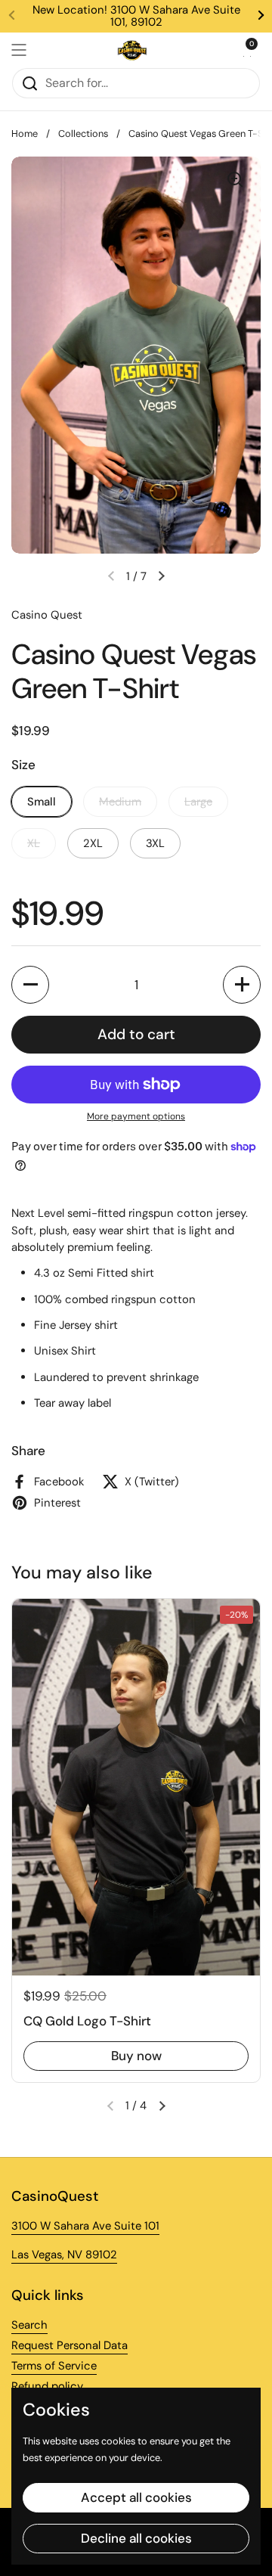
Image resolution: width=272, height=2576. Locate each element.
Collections (83, 133)
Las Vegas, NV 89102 (64, 2255)
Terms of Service (54, 2366)
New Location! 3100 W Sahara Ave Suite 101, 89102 (136, 16)
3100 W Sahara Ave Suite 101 (85, 2226)
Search (29, 2325)
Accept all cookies (136, 2497)
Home (25, 133)
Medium (120, 802)
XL (34, 843)
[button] (246, 50)
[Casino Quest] (132, 50)
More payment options (136, 1116)
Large (198, 802)
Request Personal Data (70, 2345)
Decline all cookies (136, 2538)
